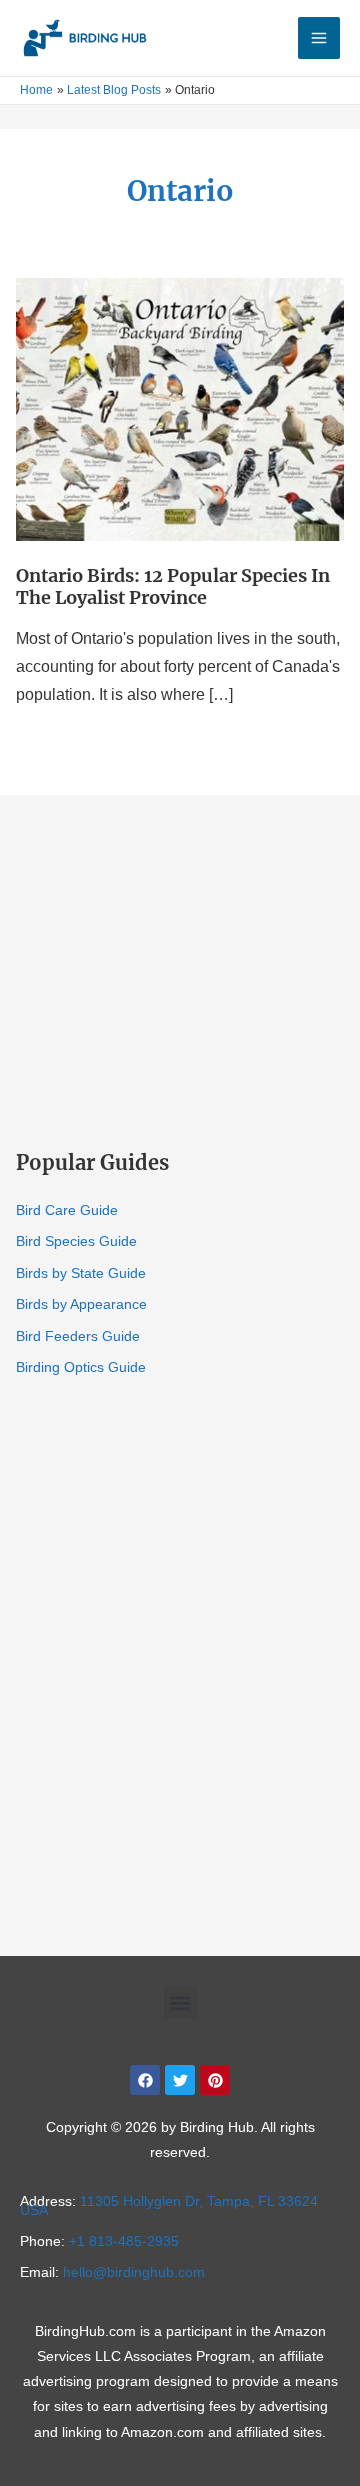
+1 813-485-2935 (124, 2241)
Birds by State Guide (81, 1273)
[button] (180, 2002)
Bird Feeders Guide (78, 1336)
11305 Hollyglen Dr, (169, 2206)
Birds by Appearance (81, 1304)
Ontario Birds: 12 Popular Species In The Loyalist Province (173, 586)
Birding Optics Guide (81, 1367)
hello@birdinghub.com (134, 2272)
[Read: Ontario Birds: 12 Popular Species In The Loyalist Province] (180, 408)
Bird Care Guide (67, 1210)
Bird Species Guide (76, 1241)
